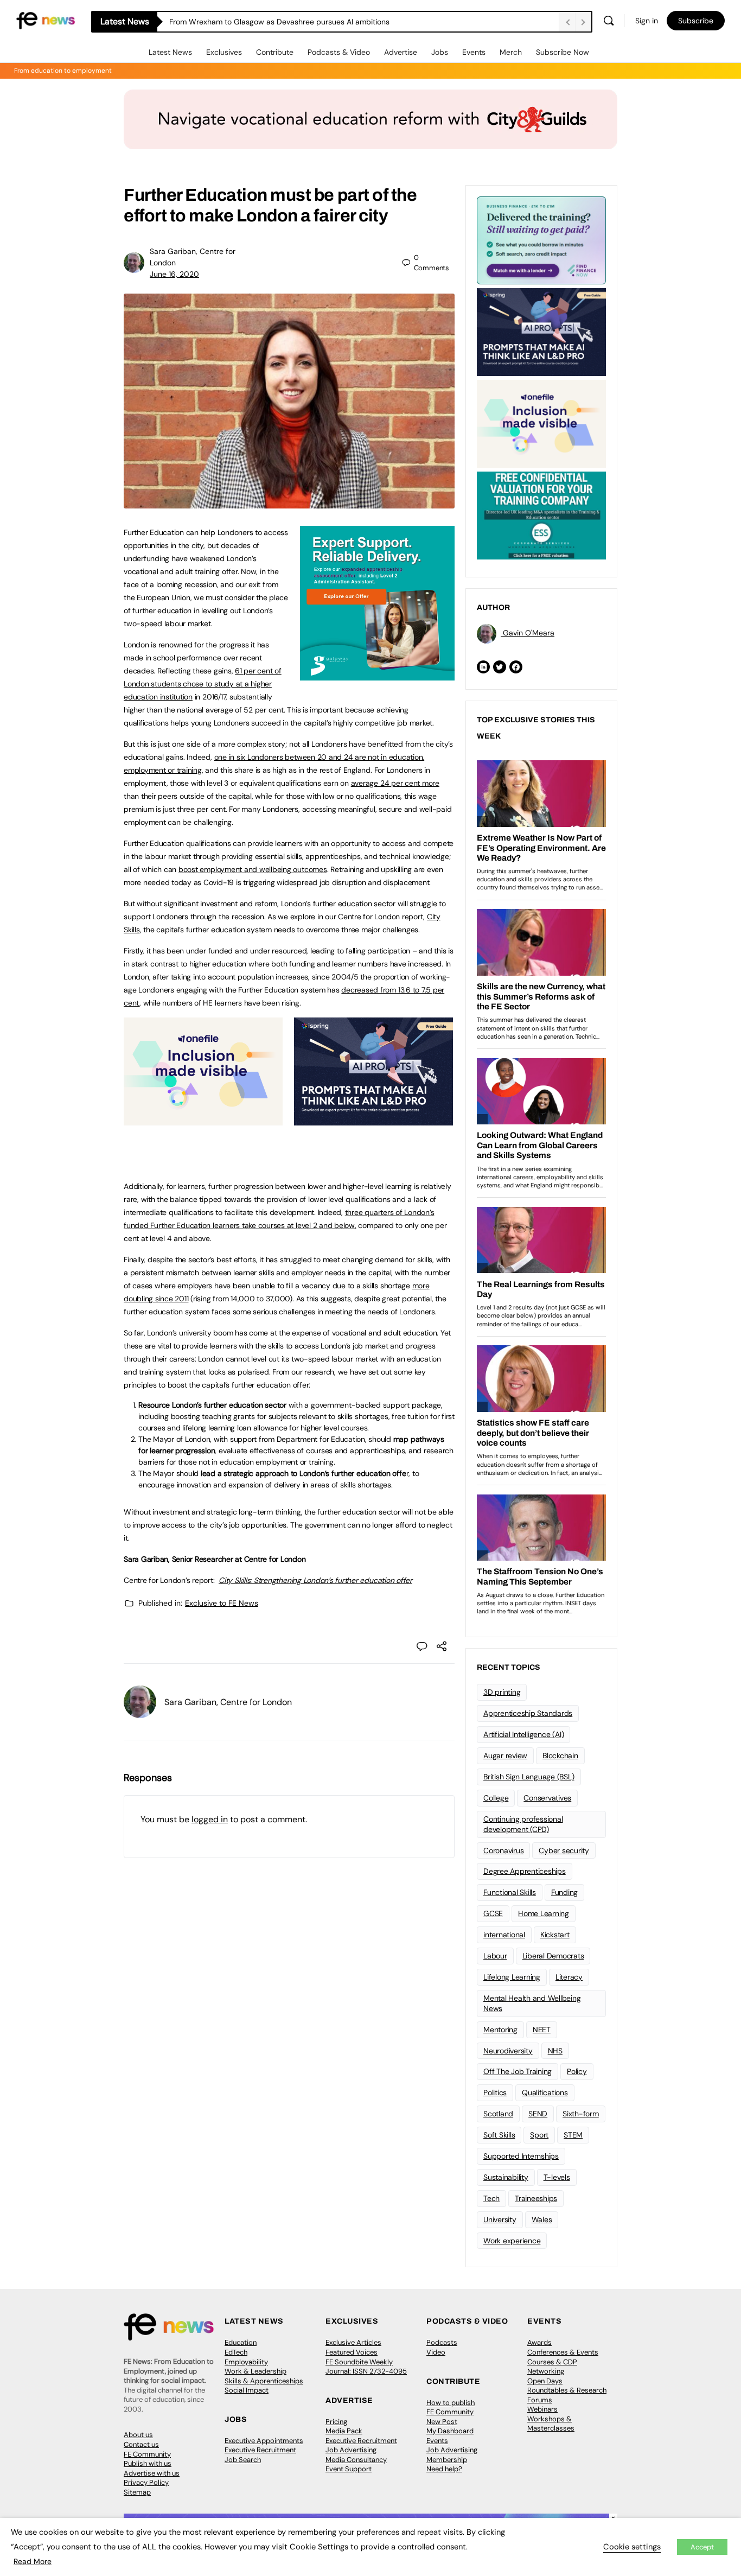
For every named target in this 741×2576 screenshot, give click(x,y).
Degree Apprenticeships (525, 1871)
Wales (542, 2219)
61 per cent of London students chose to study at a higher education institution (203, 684)
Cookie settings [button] (632, 2547)
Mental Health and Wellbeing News (532, 2003)
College (496, 1798)
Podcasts (442, 2342)
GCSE (493, 1913)
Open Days (545, 2381)
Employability (246, 2362)
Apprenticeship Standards (528, 1713)
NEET (542, 2030)
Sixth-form (581, 2114)
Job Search (243, 2460)
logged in (210, 1819)
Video (436, 2352)
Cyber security (564, 1850)
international (504, 1935)
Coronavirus (503, 1850)
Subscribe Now (563, 52)
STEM (573, 2135)
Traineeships (536, 2198)
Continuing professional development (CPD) (523, 1824)
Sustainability (506, 2177)
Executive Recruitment (260, 2450)
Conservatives (547, 1798)
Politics (495, 2092)
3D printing (502, 1692)
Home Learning (544, 1913)
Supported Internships (521, 2156)
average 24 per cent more (395, 783)
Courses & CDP (552, 2362)
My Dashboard (450, 2431)
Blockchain (560, 1756)
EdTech (236, 2352)
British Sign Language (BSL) (529, 1777)
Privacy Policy (146, 2482)
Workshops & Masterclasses (551, 2424)
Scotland (498, 2114)
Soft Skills (499, 2135)
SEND (538, 2114)
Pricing (336, 2422)
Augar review (505, 1756)
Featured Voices (352, 2352)
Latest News (170, 52)
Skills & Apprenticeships (264, 2381)
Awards (539, 2342)
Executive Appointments (264, 2441)
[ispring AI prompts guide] (373, 1120)
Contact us (141, 2444)
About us (138, 2435)
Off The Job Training (518, 2071)
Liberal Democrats (553, 1956)
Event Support (349, 2469)
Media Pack (344, 2431)
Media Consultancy (356, 2460)
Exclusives (224, 52)
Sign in (647, 21)
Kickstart (555, 1935)
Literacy (569, 1977)
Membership (447, 2460)
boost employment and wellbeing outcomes (253, 869)
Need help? (444, 2469)
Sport (539, 2135)
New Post (442, 2422)
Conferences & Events (563, 2352)
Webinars (542, 2409)
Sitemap (137, 2492)
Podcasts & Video (339, 52)
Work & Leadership (255, 2371)
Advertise (401, 52)
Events (474, 52)
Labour (495, 1956)
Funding (564, 1892)
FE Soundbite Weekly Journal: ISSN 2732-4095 (366, 2367)
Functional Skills (510, 1892)
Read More (33, 2561)
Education (241, 2342)
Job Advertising (351, 2450)
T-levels (557, 2177)
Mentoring (500, 2030)
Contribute (275, 52)
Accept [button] (702, 2547)
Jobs (440, 52)
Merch (511, 52)
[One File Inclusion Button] (203, 1120)
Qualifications (545, 2092)
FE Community (147, 2454)
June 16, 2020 (174, 274)
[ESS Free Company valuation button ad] (541, 514)
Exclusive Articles (353, 2342)
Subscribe (696, 21)
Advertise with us (152, 2473)
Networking (546, 2371)
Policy (577, 2071)
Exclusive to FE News (222, 1603)
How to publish (451, 2403)
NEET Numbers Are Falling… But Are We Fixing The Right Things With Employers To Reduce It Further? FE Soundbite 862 (364, 22)
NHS (555, 2051)
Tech (491, 2198)
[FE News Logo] (46, 20)
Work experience (512, 2241)
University (500, 2219)
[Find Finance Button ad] (541, 239)
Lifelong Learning (512, 1977)
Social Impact (247, 2390)
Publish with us (148, 2463)
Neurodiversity (508, 2051)
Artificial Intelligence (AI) (523, 1734)
